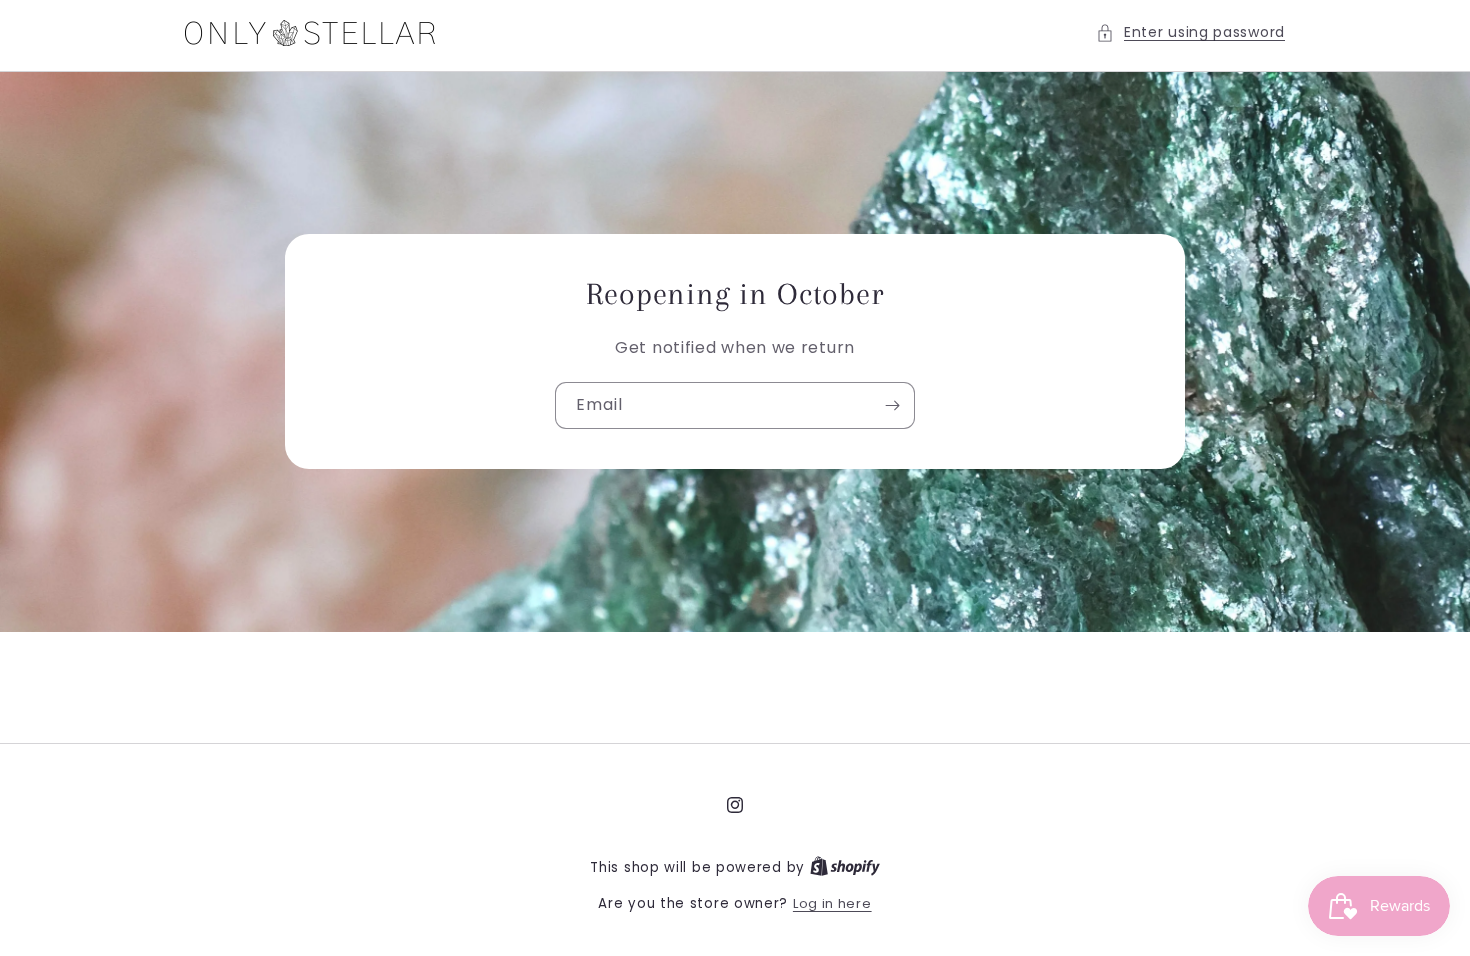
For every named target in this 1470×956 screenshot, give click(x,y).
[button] (1190, 32)
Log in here (832, 903)
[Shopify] (845, 867)
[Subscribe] (892, 406)
